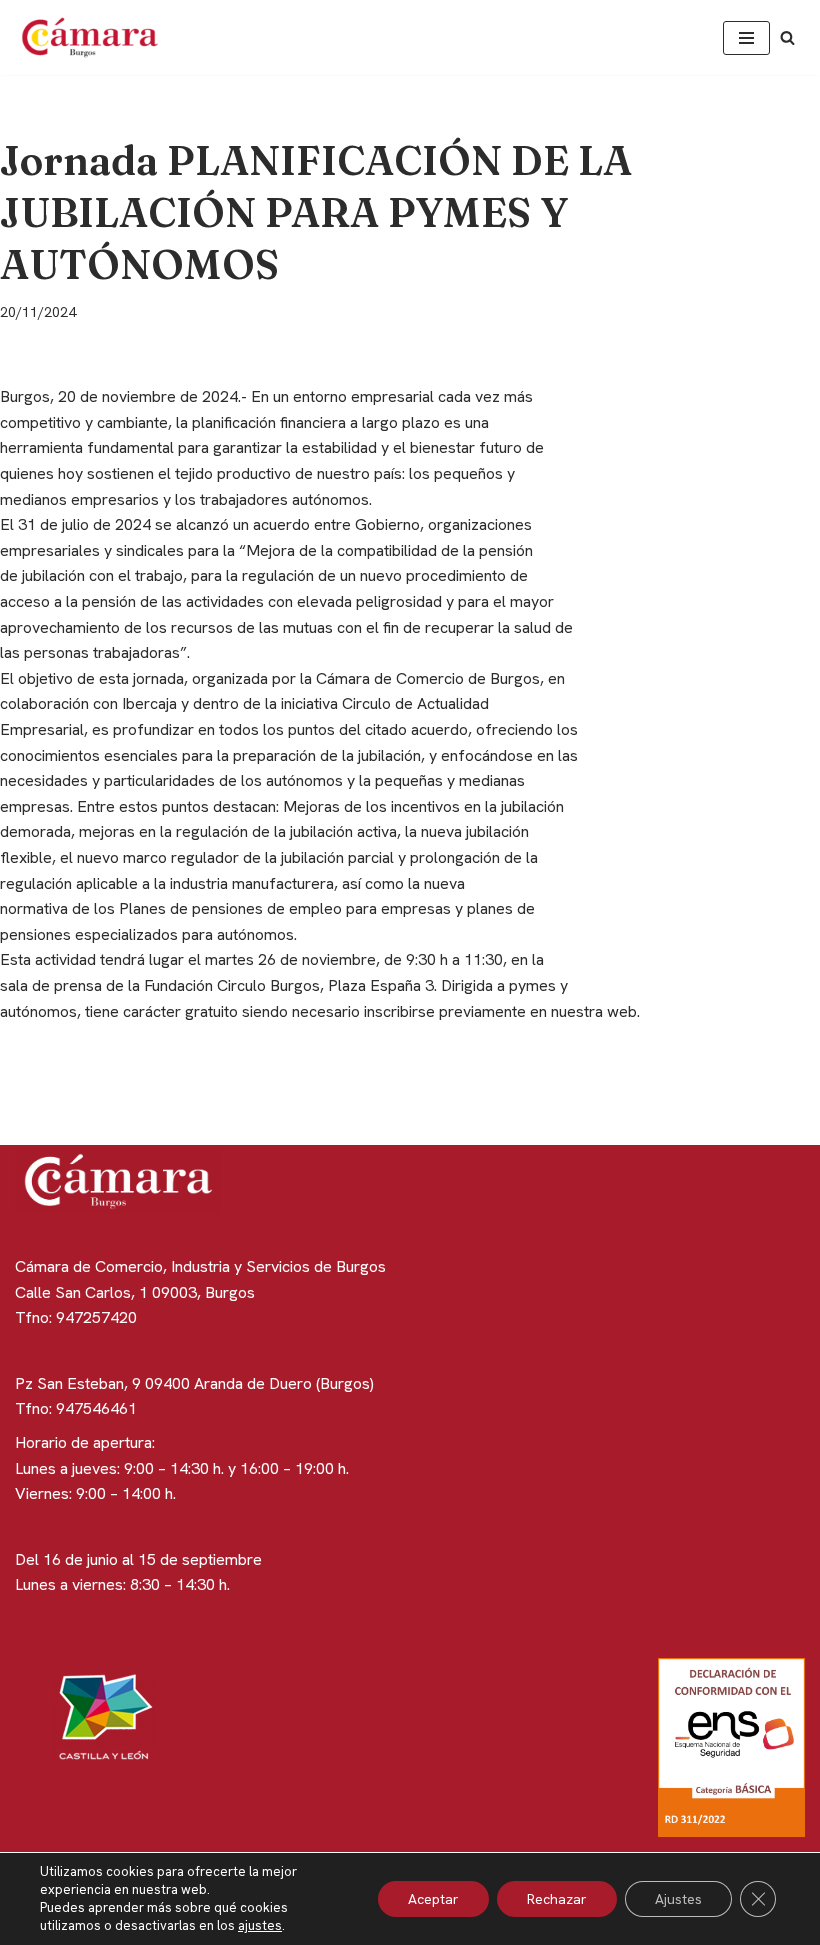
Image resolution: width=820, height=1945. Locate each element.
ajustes (260, 1925)
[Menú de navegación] (746, 38)
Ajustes (678, 1899)
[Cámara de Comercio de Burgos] (95, 37)
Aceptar (433, 1899)
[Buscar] (787, 37)
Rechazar (557, 1899)
